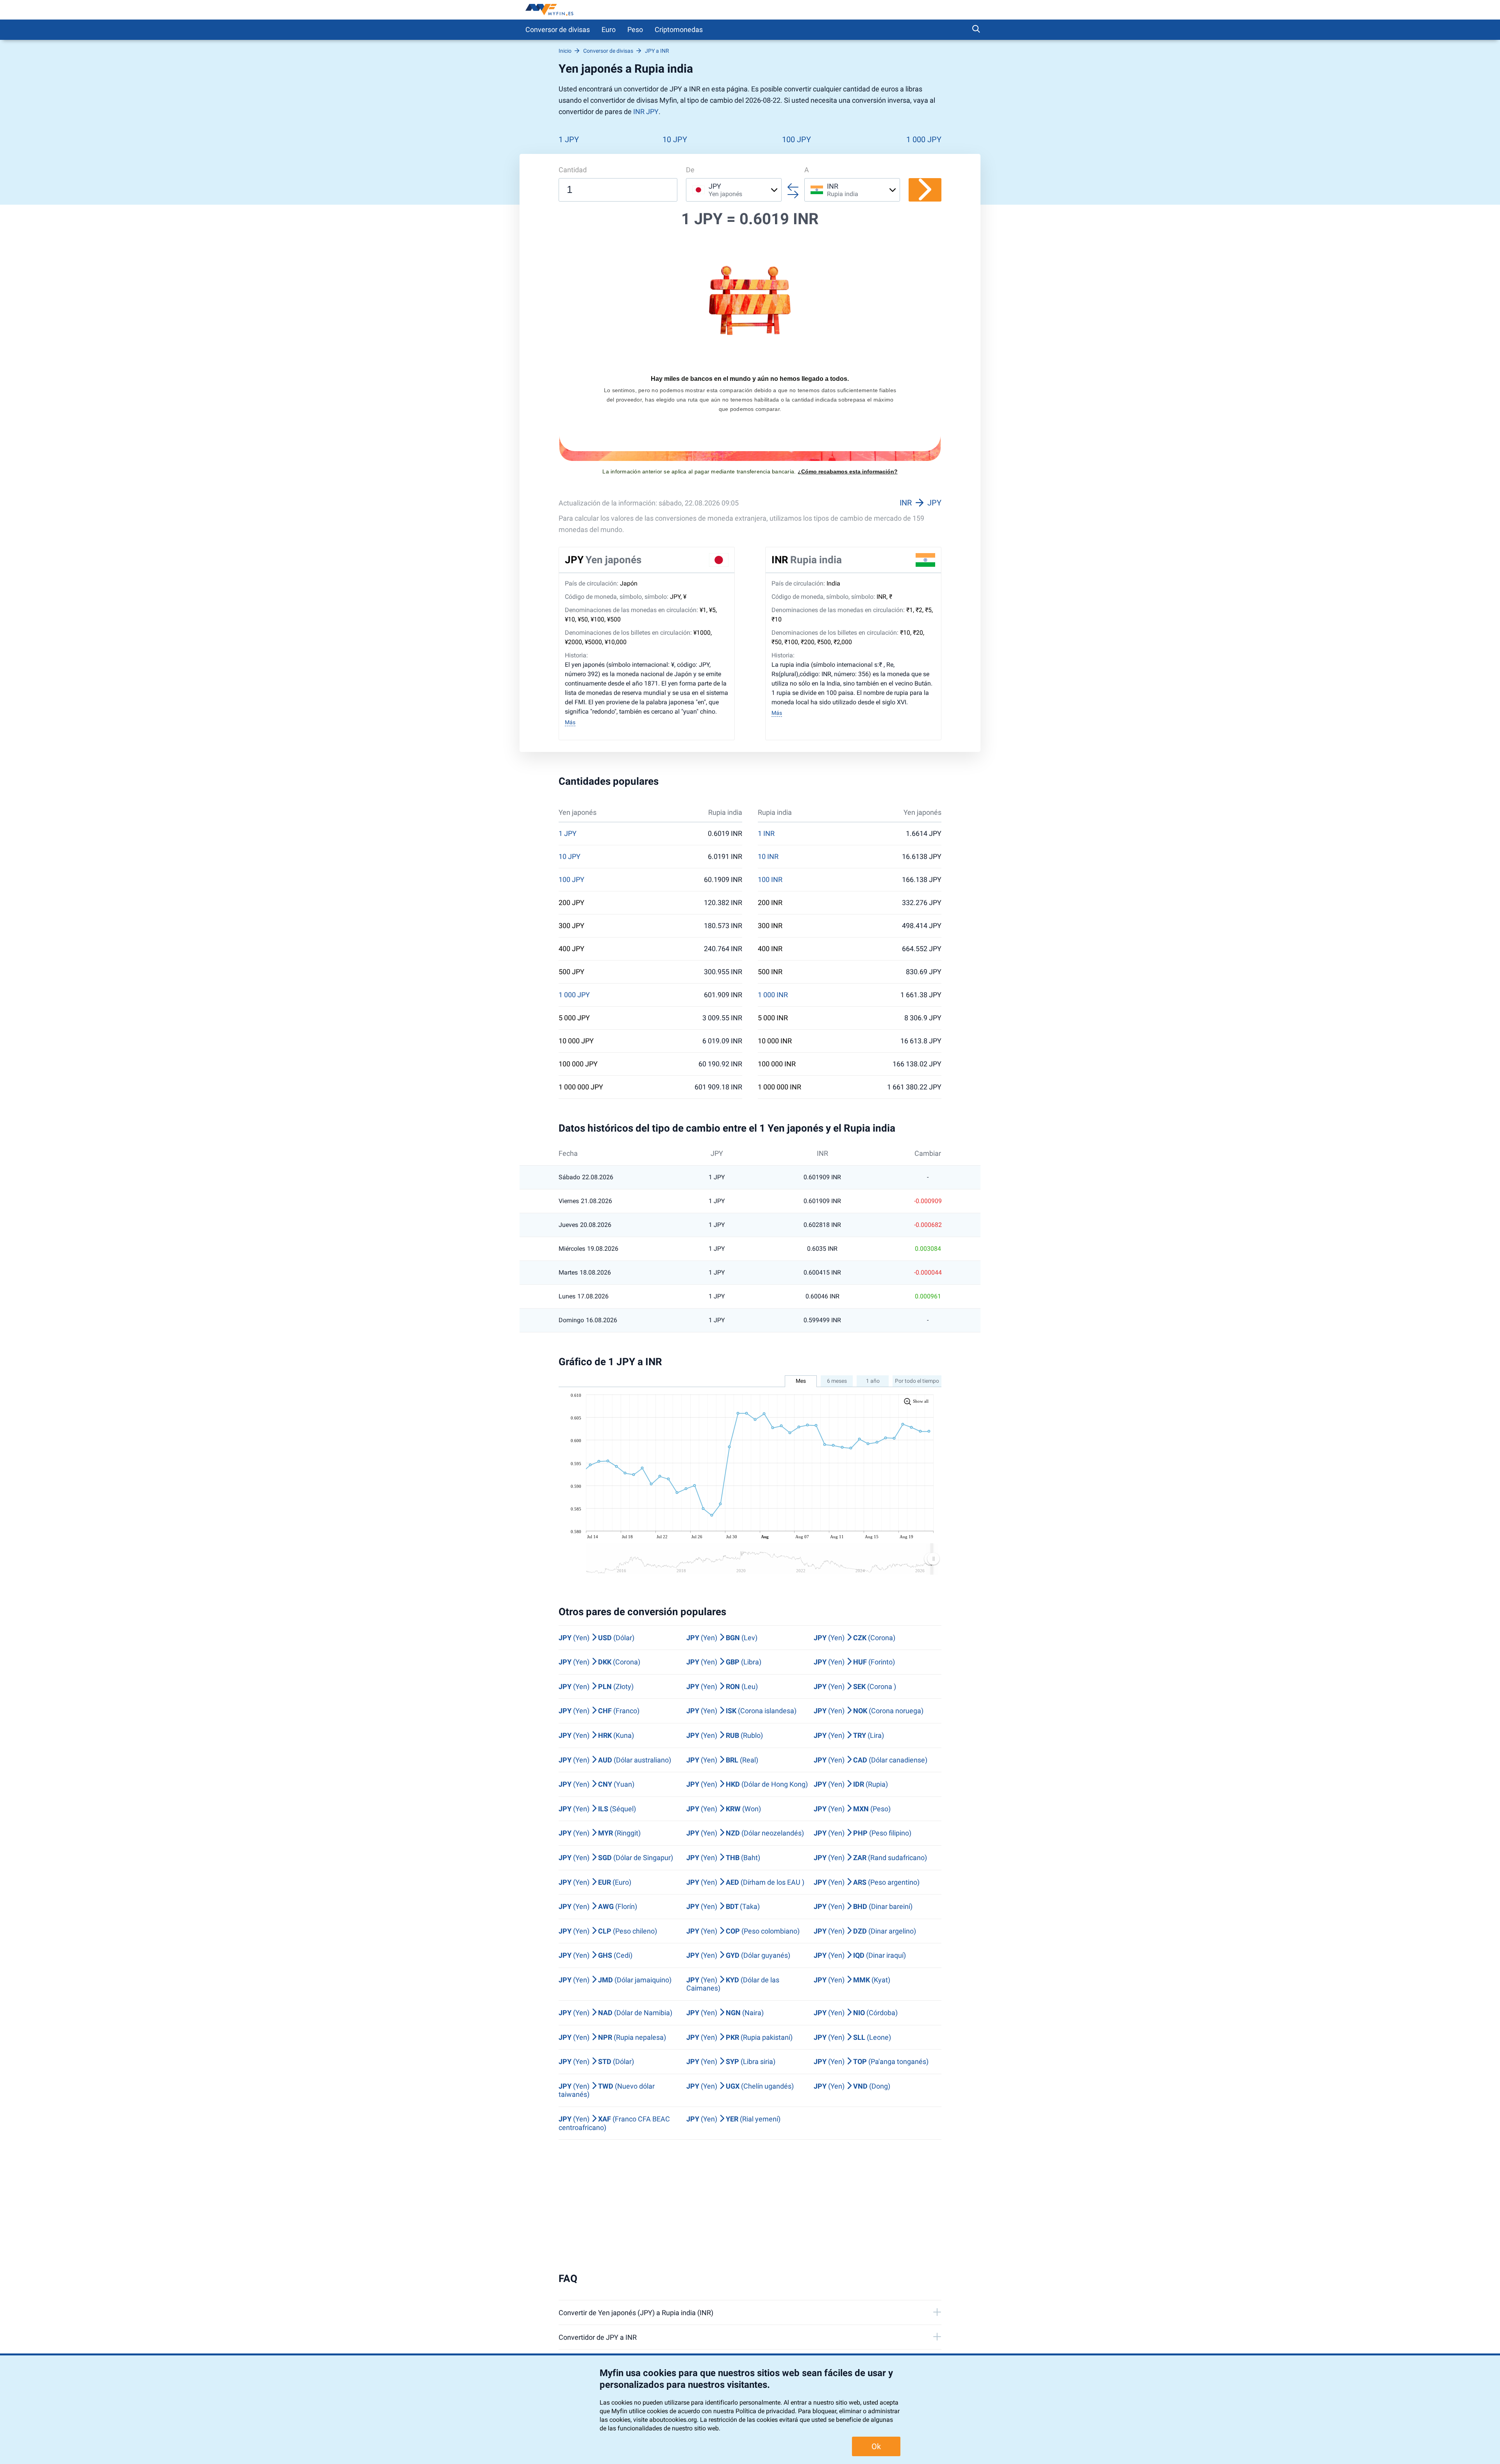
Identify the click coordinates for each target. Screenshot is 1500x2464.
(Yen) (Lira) (849, 1735)
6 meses (837, 1381)
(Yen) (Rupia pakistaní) (739, 2037)
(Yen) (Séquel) (597, 1809)
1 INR (766, 834)
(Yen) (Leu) (722, 1686)
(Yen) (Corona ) (855, 1686)
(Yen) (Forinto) (854, 1662)
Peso (635, 29)
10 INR (768, 857)
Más (570, 722)
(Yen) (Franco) (599, 1711)
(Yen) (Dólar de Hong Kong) (747, 1784)
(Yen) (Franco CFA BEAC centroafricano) (614, 2123)
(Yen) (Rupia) (851, 1784)
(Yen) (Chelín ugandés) (740, 2086)
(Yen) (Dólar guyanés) (738, 1955)
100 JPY (796, 139)
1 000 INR (773, 995)
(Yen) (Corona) (854, 1638)
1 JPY (569, 139)
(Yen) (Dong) (852, 2086)
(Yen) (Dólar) (596, 1638)
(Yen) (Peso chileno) (608, 1931)
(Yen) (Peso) (852, 1809)
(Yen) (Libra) (724, 1662)
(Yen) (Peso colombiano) (743, 1931)
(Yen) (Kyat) (852, 1980)
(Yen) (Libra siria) (731, 2061)
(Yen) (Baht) (723, 1858)
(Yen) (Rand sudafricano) (870, 1858)
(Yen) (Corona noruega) (869, 1711)
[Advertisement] (750, 2206)
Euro (609, 29)
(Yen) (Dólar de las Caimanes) (733, 1984)
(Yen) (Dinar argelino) (865, 1931)
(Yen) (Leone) (852, 2037)
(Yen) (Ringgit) (600, 1833)
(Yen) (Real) (722, 1760)
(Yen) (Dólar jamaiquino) (615, 1980)
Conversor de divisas (558, 29)
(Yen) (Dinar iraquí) (860, 1955)
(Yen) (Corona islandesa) (741, 1711)
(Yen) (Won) (724, 1809)
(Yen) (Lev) (722, 1638)
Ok (876, 2446)
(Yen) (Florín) (598, 1906)
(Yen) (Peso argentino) (867, 1882)
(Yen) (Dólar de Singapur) (616, 1858)
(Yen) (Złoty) (596, 1686)
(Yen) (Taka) (723, 1906)
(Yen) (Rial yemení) (733, 2119)
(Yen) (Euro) (595, 1882)
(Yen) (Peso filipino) (862, 1833)
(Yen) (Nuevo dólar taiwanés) (607, 2090)
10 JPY (675, 139)
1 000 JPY (924, 139)
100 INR (770, 880)
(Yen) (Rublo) (725, 1735)
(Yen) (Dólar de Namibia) (615, 2013)
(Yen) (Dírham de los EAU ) (745, 1882)
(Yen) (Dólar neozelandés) (745, 1833)
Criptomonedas (679, 29)
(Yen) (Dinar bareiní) (863, 1906)
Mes (801, 1381)
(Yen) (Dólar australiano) (615, 1760)
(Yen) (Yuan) (596, 1784)
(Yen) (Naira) (725, 2013)
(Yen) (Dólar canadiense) (871, 1760)
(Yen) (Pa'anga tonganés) (871, 2061)
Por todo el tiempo (917, 1381)
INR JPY (646, 112)
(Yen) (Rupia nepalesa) (612, 2037)
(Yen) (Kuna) (596, 1735)
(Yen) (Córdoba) (856, 2013)
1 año (873, 1381)
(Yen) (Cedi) (596, 1955)
